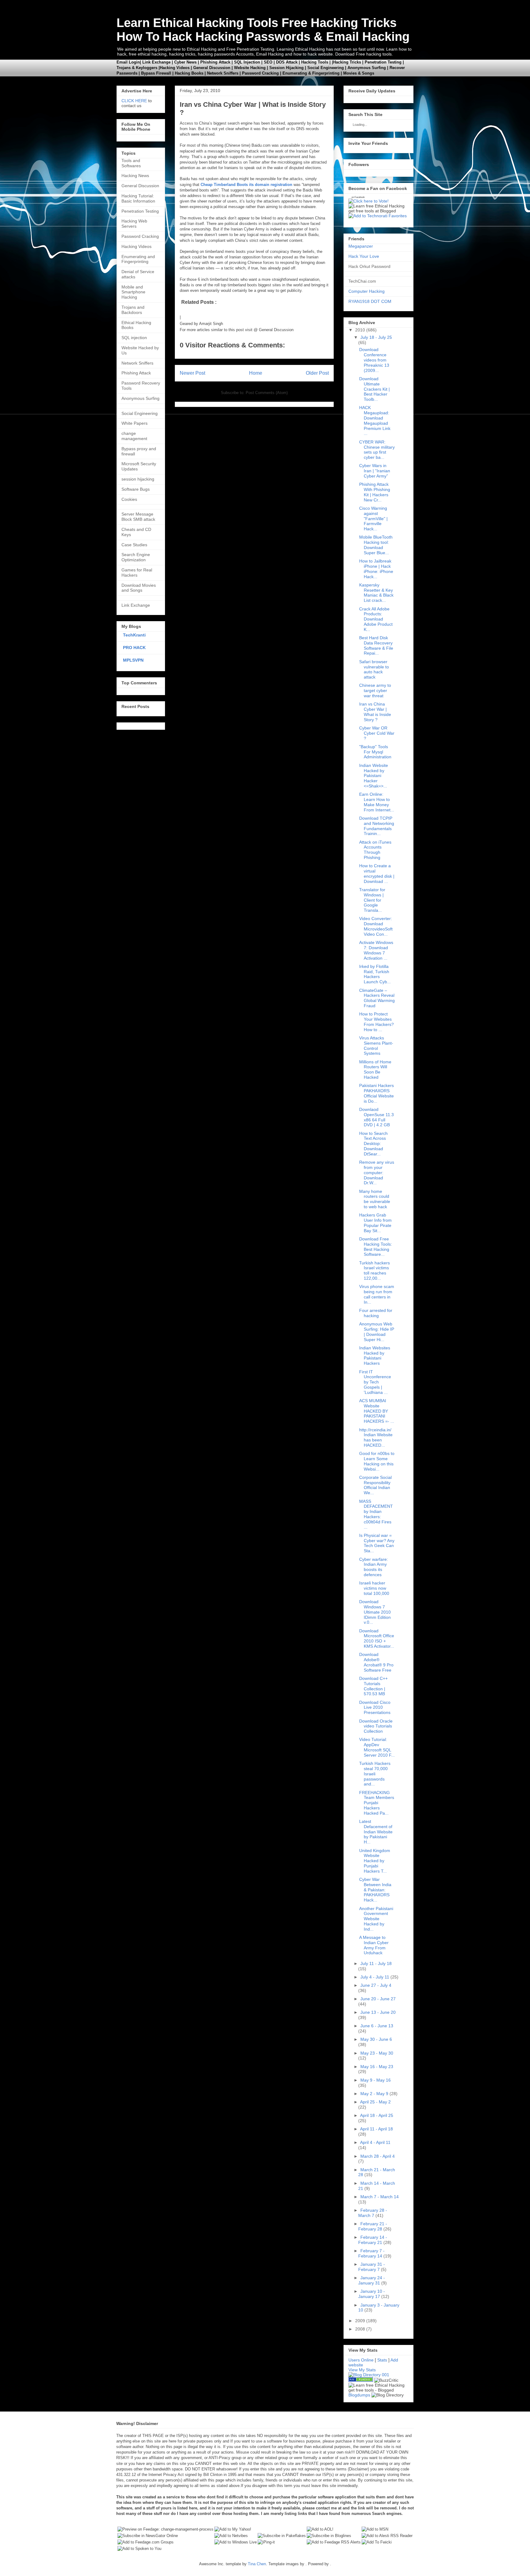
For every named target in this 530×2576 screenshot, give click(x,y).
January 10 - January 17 (372, 2294)
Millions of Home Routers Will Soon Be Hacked (375, 1069)
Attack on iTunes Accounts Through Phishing (375, 850)
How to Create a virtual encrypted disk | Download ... (377, 873)
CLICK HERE (134, 101)
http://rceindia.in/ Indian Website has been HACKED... (376, 1437)
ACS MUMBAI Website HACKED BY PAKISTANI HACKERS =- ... (377, 1411)
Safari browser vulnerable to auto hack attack (374, 669)
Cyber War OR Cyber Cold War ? (377, 733)
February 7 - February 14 (371, 2253)
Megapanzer (361, 246)
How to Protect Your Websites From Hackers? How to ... (376, 1022)
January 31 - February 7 (372, 2267)
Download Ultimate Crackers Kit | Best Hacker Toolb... (374, 389)
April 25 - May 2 (375, 2102)
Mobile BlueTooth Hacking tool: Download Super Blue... (376, 545)
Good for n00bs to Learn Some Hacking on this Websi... (377, 1461)
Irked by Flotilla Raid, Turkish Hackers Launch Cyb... (375, 974)
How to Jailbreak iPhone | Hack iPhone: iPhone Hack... (376, 569)
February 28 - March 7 (373, 2213)
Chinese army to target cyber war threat (375, 690)
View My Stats (362, 2370)
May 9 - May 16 (376, 2080)
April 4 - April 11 (375, 2142)
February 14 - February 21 (373, 2240)
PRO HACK (134, 648)
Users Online (361, 2360)
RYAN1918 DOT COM (370, 301)
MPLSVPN (133, 660)
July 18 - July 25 (376, 337)
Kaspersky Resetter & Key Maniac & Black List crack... (376, 593)
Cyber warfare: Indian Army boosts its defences (374, 1567)
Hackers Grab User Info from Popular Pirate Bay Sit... (375, 1223)
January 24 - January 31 (372, 2280)
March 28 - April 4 (378, 2156)
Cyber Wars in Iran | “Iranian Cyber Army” (375, 471)
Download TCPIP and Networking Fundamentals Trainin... (377, 826)
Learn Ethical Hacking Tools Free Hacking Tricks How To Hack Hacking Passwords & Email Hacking (263, 30)
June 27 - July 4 (376, 1985)
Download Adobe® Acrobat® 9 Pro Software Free (376, 1662)
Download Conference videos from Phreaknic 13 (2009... (374, 360)
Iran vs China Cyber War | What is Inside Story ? (375, 712)
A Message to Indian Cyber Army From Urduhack (374, 1945)
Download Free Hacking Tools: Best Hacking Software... (376, 1247)
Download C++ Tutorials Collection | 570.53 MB (373, 1686)
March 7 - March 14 (380, 2197)
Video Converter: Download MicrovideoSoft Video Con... (376, 926)
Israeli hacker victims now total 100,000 (374, 1588)
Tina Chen (257, 2564)
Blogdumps (359, 2395)
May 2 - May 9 (374, 2094)
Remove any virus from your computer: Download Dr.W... (377, 1172)
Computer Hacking (367, 291)
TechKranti (134, 635)
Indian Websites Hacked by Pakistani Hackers (375, 1356)
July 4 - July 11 (375, 1977)
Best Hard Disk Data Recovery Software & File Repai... (376, 645)
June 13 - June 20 (378, 2012)
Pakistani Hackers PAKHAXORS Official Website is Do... (376, 1093)
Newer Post (192, 373)
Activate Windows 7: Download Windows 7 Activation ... (376, 950)
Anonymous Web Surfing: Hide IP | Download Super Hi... (377, 1332)
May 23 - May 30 (377, 2053)
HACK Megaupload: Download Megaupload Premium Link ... (375, 420)
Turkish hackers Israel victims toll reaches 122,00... (374, 1271)
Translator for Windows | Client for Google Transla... (372, 900)
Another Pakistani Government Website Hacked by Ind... (376, 1919)
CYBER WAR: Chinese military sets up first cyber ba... (377, 450)
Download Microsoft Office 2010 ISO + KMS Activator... (377, 1638)
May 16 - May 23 (377, 2067)
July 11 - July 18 (376, 1963)
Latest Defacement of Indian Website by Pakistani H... (376, 1832)
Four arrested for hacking (376, 1313)
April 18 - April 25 (377, 2115)
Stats (382, 2360)
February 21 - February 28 (373, 2226)
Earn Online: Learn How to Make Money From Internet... (377, 802)
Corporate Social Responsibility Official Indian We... (375, 1485)
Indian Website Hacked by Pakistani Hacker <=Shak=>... (374, 776)
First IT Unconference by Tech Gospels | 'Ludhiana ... (375, 1382)
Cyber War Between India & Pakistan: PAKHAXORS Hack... (375, 1890)
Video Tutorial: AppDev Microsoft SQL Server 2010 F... (377, 1747)
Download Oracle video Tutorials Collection (376, 1726)
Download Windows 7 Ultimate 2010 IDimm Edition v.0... (375, 1612)
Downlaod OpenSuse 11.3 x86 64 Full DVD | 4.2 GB (376, 1117)
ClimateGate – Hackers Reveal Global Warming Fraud (377, 998)
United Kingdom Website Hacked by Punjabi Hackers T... (375, 1861)
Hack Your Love (364, 256)
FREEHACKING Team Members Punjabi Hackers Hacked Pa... (377, 1803)
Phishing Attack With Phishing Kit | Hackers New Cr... (375, 492)
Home (256, 373)
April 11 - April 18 (376, 2129)
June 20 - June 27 (378, 1999)
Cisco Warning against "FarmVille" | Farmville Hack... (373, 518)
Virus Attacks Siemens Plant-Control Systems (376, 1046)
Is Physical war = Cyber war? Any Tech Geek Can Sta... (377, 1543)
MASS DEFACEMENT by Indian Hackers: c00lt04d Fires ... (376, 1514)
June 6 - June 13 (377, 2026)
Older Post (317, 373)
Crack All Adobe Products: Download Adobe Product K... (376, 619)
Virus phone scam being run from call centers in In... (377, 1294)
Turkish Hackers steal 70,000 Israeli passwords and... (375, 1774)
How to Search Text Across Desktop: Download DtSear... (373, 1144)
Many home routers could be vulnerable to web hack (375, 1199)
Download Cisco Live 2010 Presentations (375, 1708)
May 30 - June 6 (376, 2039)
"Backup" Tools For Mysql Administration (375, 752)
